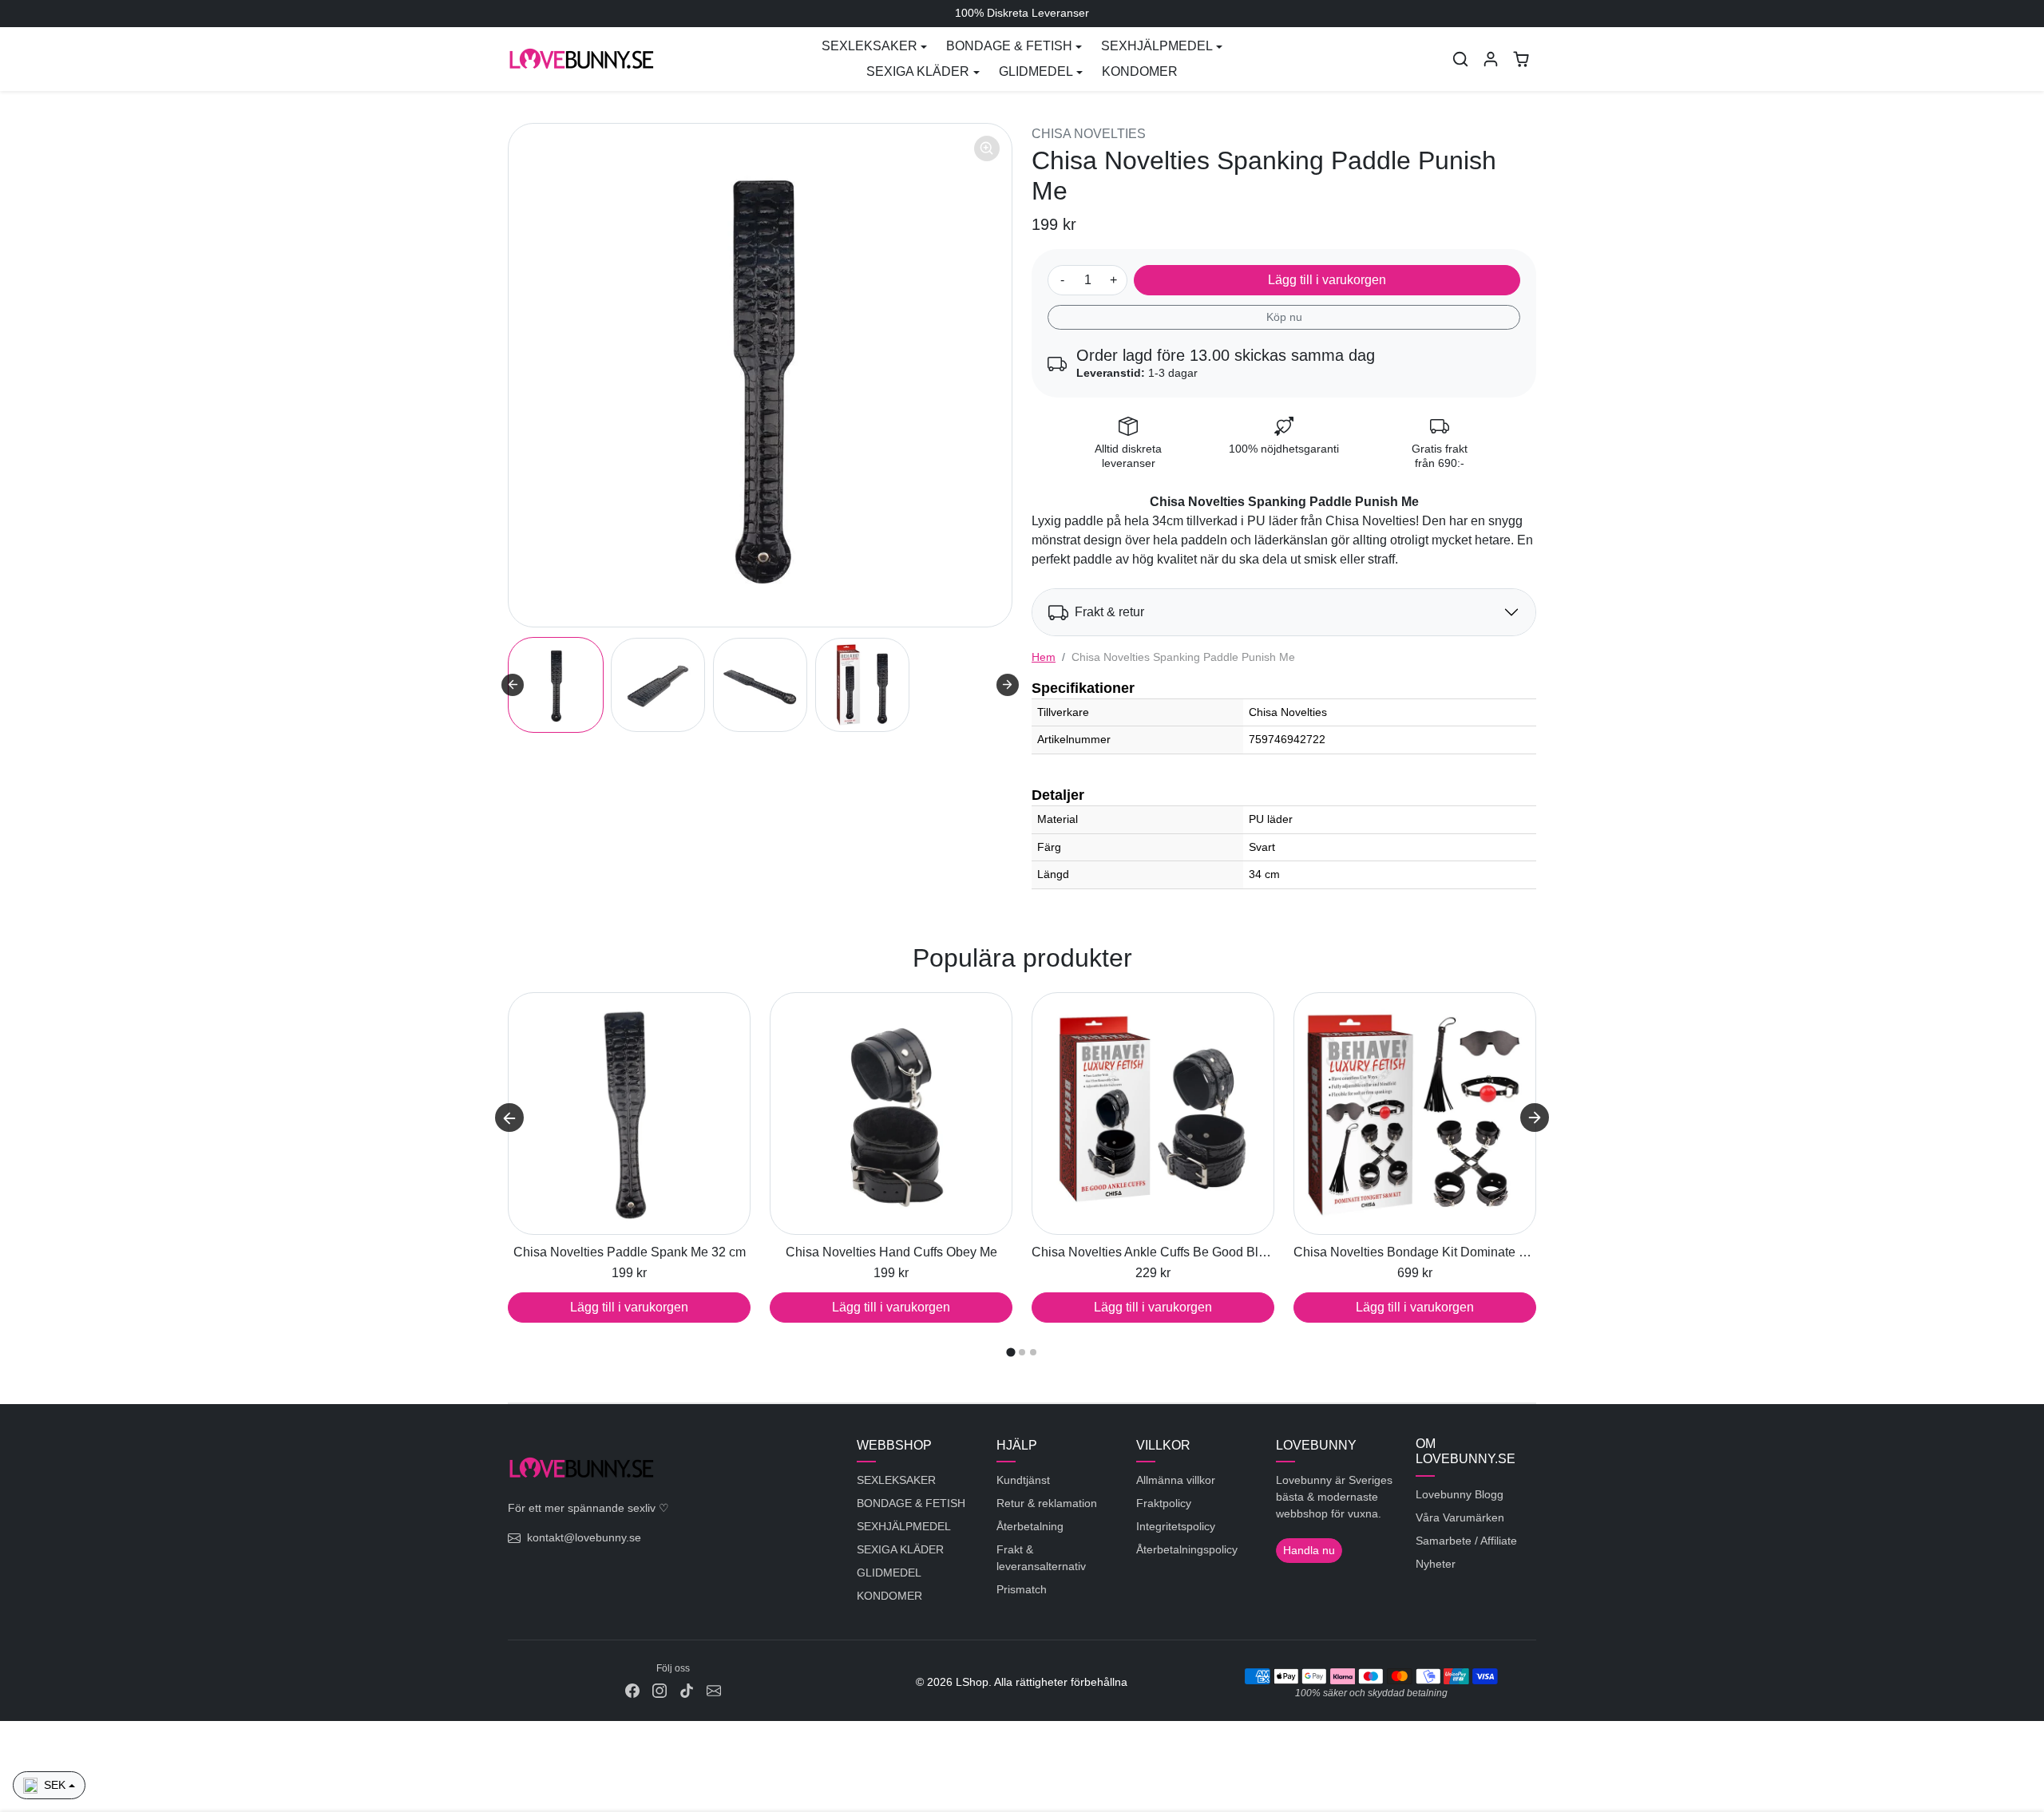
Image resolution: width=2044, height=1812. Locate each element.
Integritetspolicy (1176, 1526)
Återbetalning (1030, 1526)
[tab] (1010, 1353)
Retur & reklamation (1047, 1503)
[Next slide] (1008, 685)
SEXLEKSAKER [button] (869, 46)
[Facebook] (632, 1690)
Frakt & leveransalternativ (1041, 1558)
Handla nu (1309, 1550)
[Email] (714, 1690)
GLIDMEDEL (889, 1573)
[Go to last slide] (513, 685)
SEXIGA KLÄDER (900, 1549)
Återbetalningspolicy (1187, 1549)
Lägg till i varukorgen (1327, 280)
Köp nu (1284, 317)
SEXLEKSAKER (896, 1480)
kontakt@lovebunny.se (584, 1537)
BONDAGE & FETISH (911, 1503)
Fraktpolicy (1164, 1503)
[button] (1460, 59)
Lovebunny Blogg (1460, 1494)
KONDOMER (1140, 71)
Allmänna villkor (1176, 1480)
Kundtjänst (1023, 1480)
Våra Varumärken (1460, 1517)
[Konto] (1491, 59)
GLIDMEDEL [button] (1036, 71)
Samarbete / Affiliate (1466, 1541)
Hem (1044, 657)
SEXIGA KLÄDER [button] (918, 71)
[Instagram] (660, 1690)
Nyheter (1436, 1564)
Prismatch (1022, 1589)
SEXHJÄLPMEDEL (904, 1526)
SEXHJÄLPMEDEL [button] (1157, 46)
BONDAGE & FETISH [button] (1009, 46)
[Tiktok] (687, 1690)
